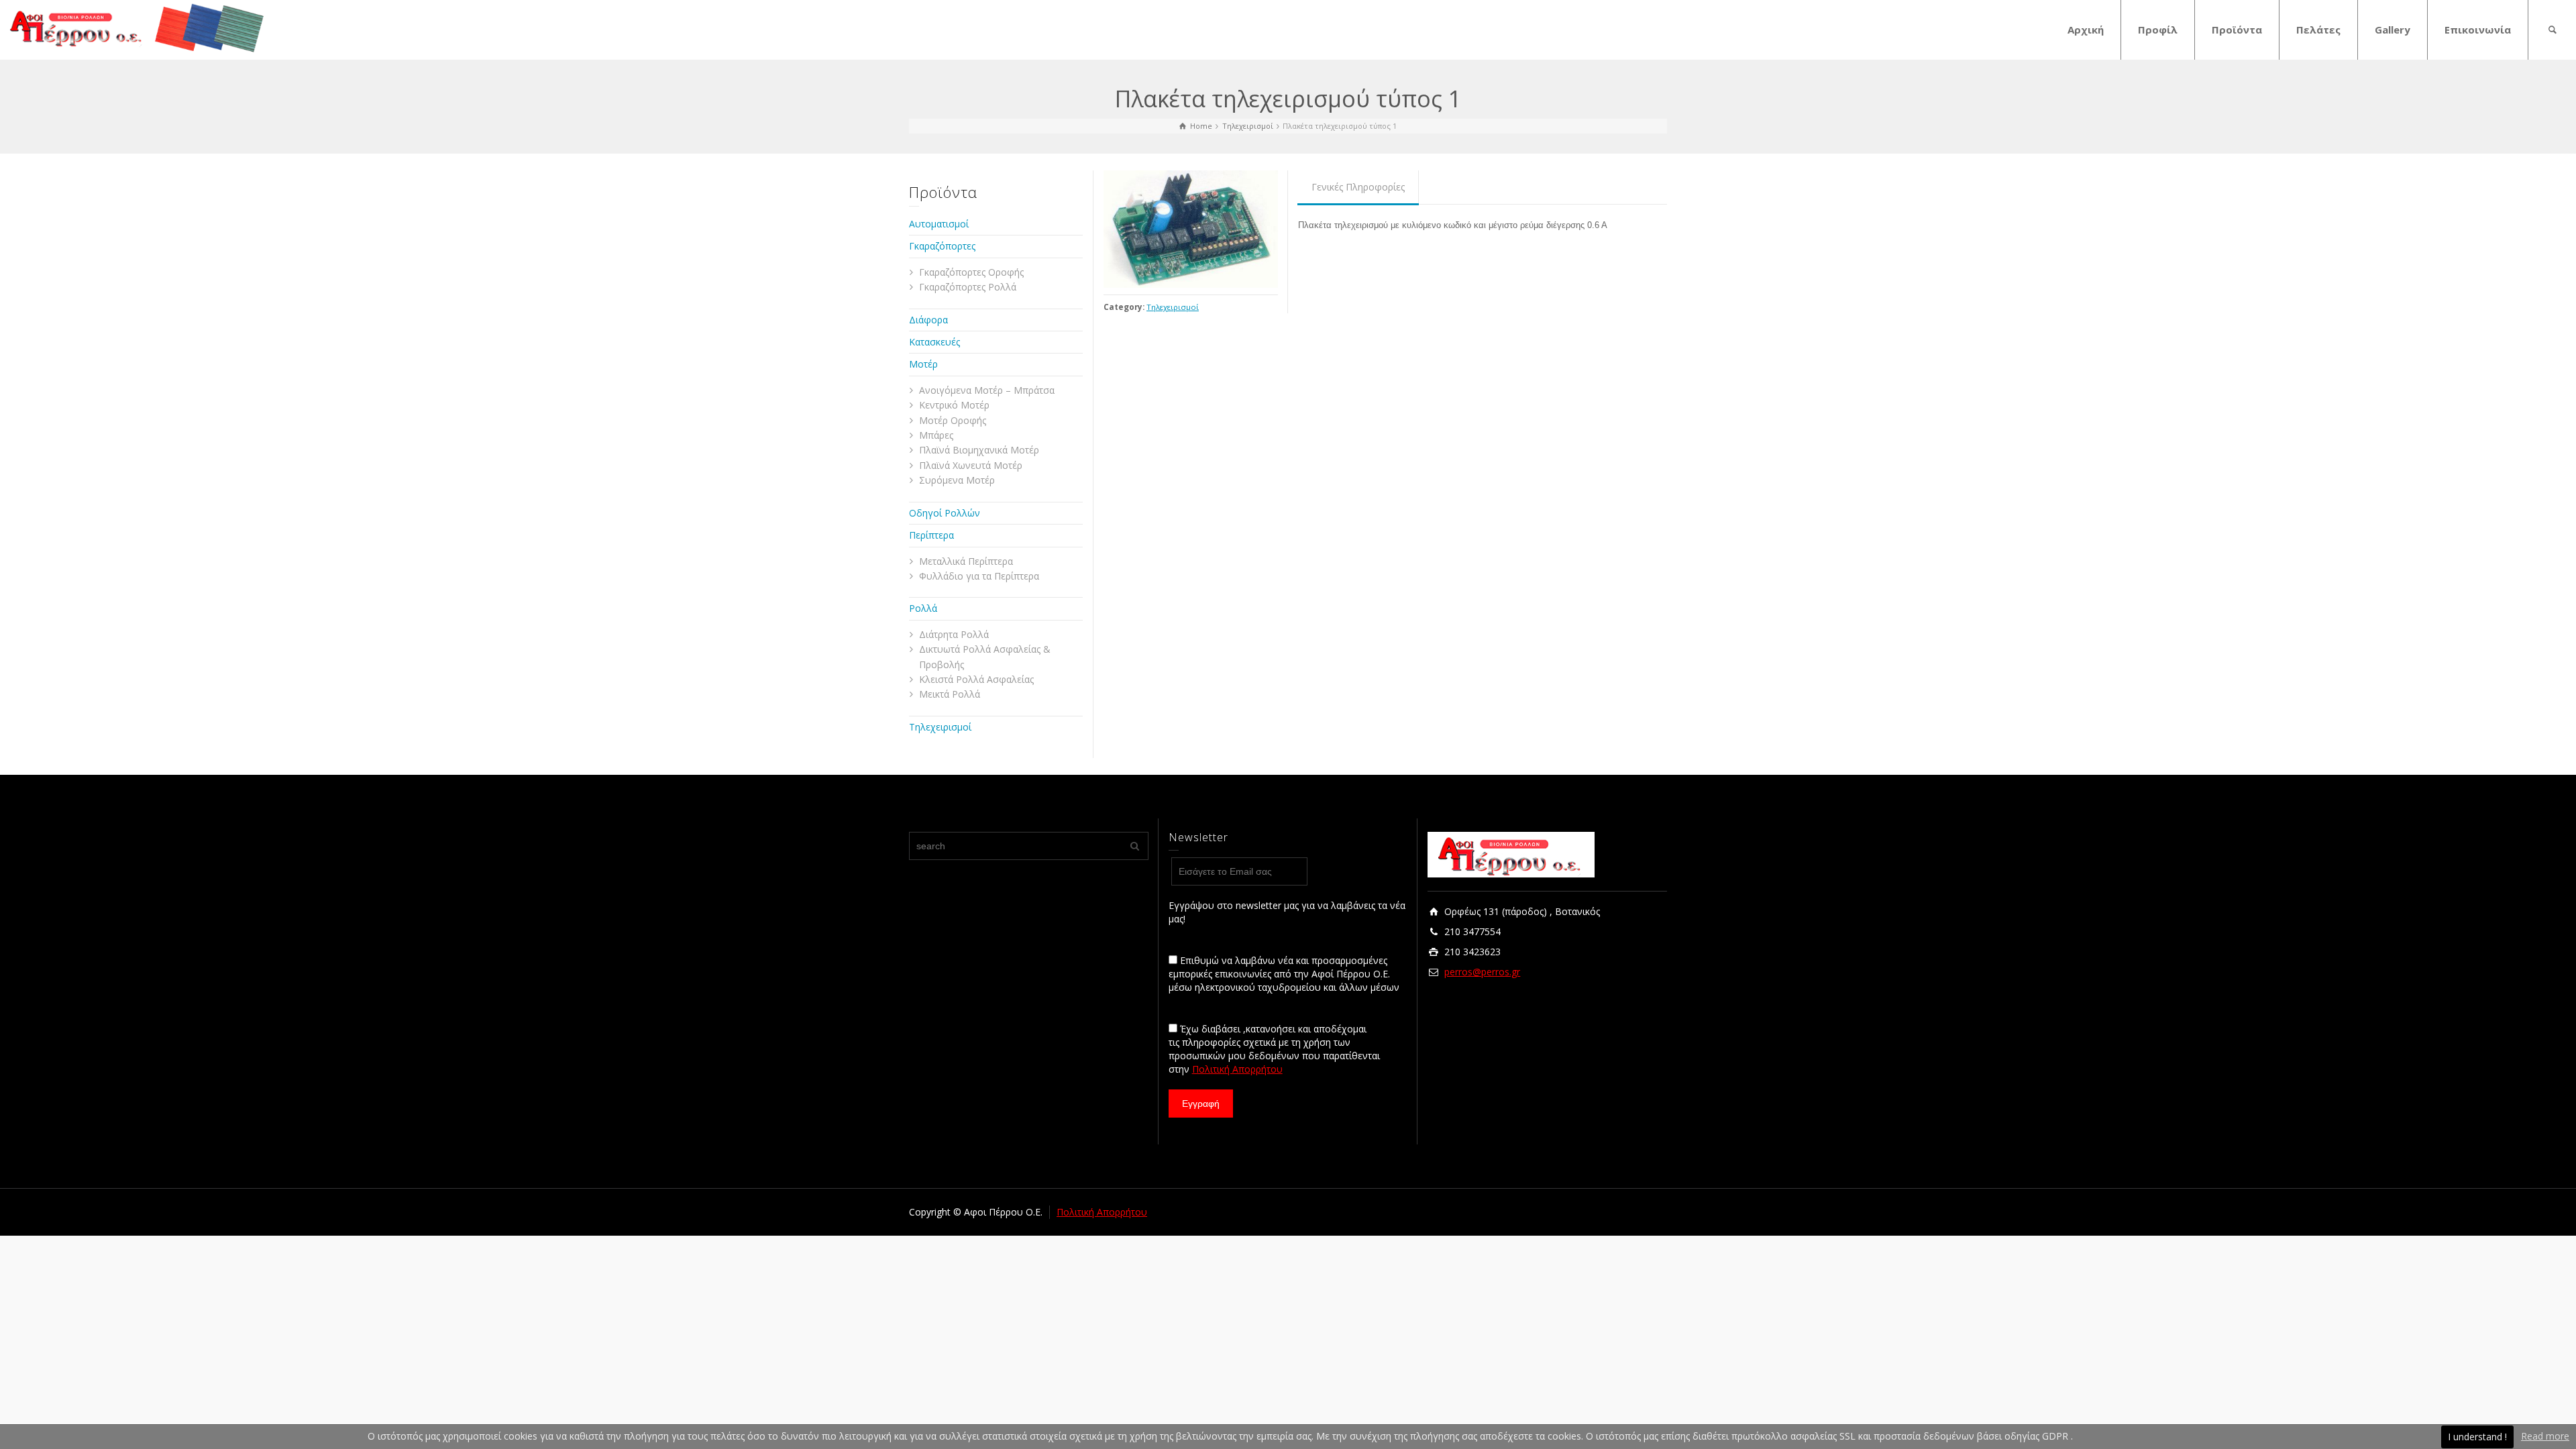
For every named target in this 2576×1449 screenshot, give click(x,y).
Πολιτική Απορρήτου (1237, 1069)
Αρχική (2086, 30)
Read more (2545, 1436)
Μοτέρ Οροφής (953, 420)
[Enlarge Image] (1191, 229)
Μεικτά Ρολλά (950, 694)
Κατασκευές (934, 342)
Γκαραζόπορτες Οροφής (971, 272)
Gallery (2393, 30)
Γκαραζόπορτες (942, 246)
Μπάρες (936, 435)
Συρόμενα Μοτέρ (957, 480)
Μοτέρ (923, 364)
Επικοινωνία (2478, 30)
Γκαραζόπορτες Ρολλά (968, 287)
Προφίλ (2158, 30)
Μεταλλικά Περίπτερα (966, 561)
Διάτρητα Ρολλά (954, 634)
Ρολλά (923, 608)
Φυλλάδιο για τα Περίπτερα (979, 576)
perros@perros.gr (1482, 972)
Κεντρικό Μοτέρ (954, 405)
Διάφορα (928, 320)
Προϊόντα (2237, 30)
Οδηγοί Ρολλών (945, 513)
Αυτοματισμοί (939, 224)
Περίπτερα (931, 535)
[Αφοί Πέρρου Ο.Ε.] (138, 27)
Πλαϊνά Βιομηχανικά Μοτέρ (979, 450)
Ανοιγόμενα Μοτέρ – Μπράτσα (987, 390)
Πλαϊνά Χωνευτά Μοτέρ (971, 465)
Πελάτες (2318, 30)
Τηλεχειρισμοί (1173, 307)
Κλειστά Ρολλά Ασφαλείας (976, 679)
